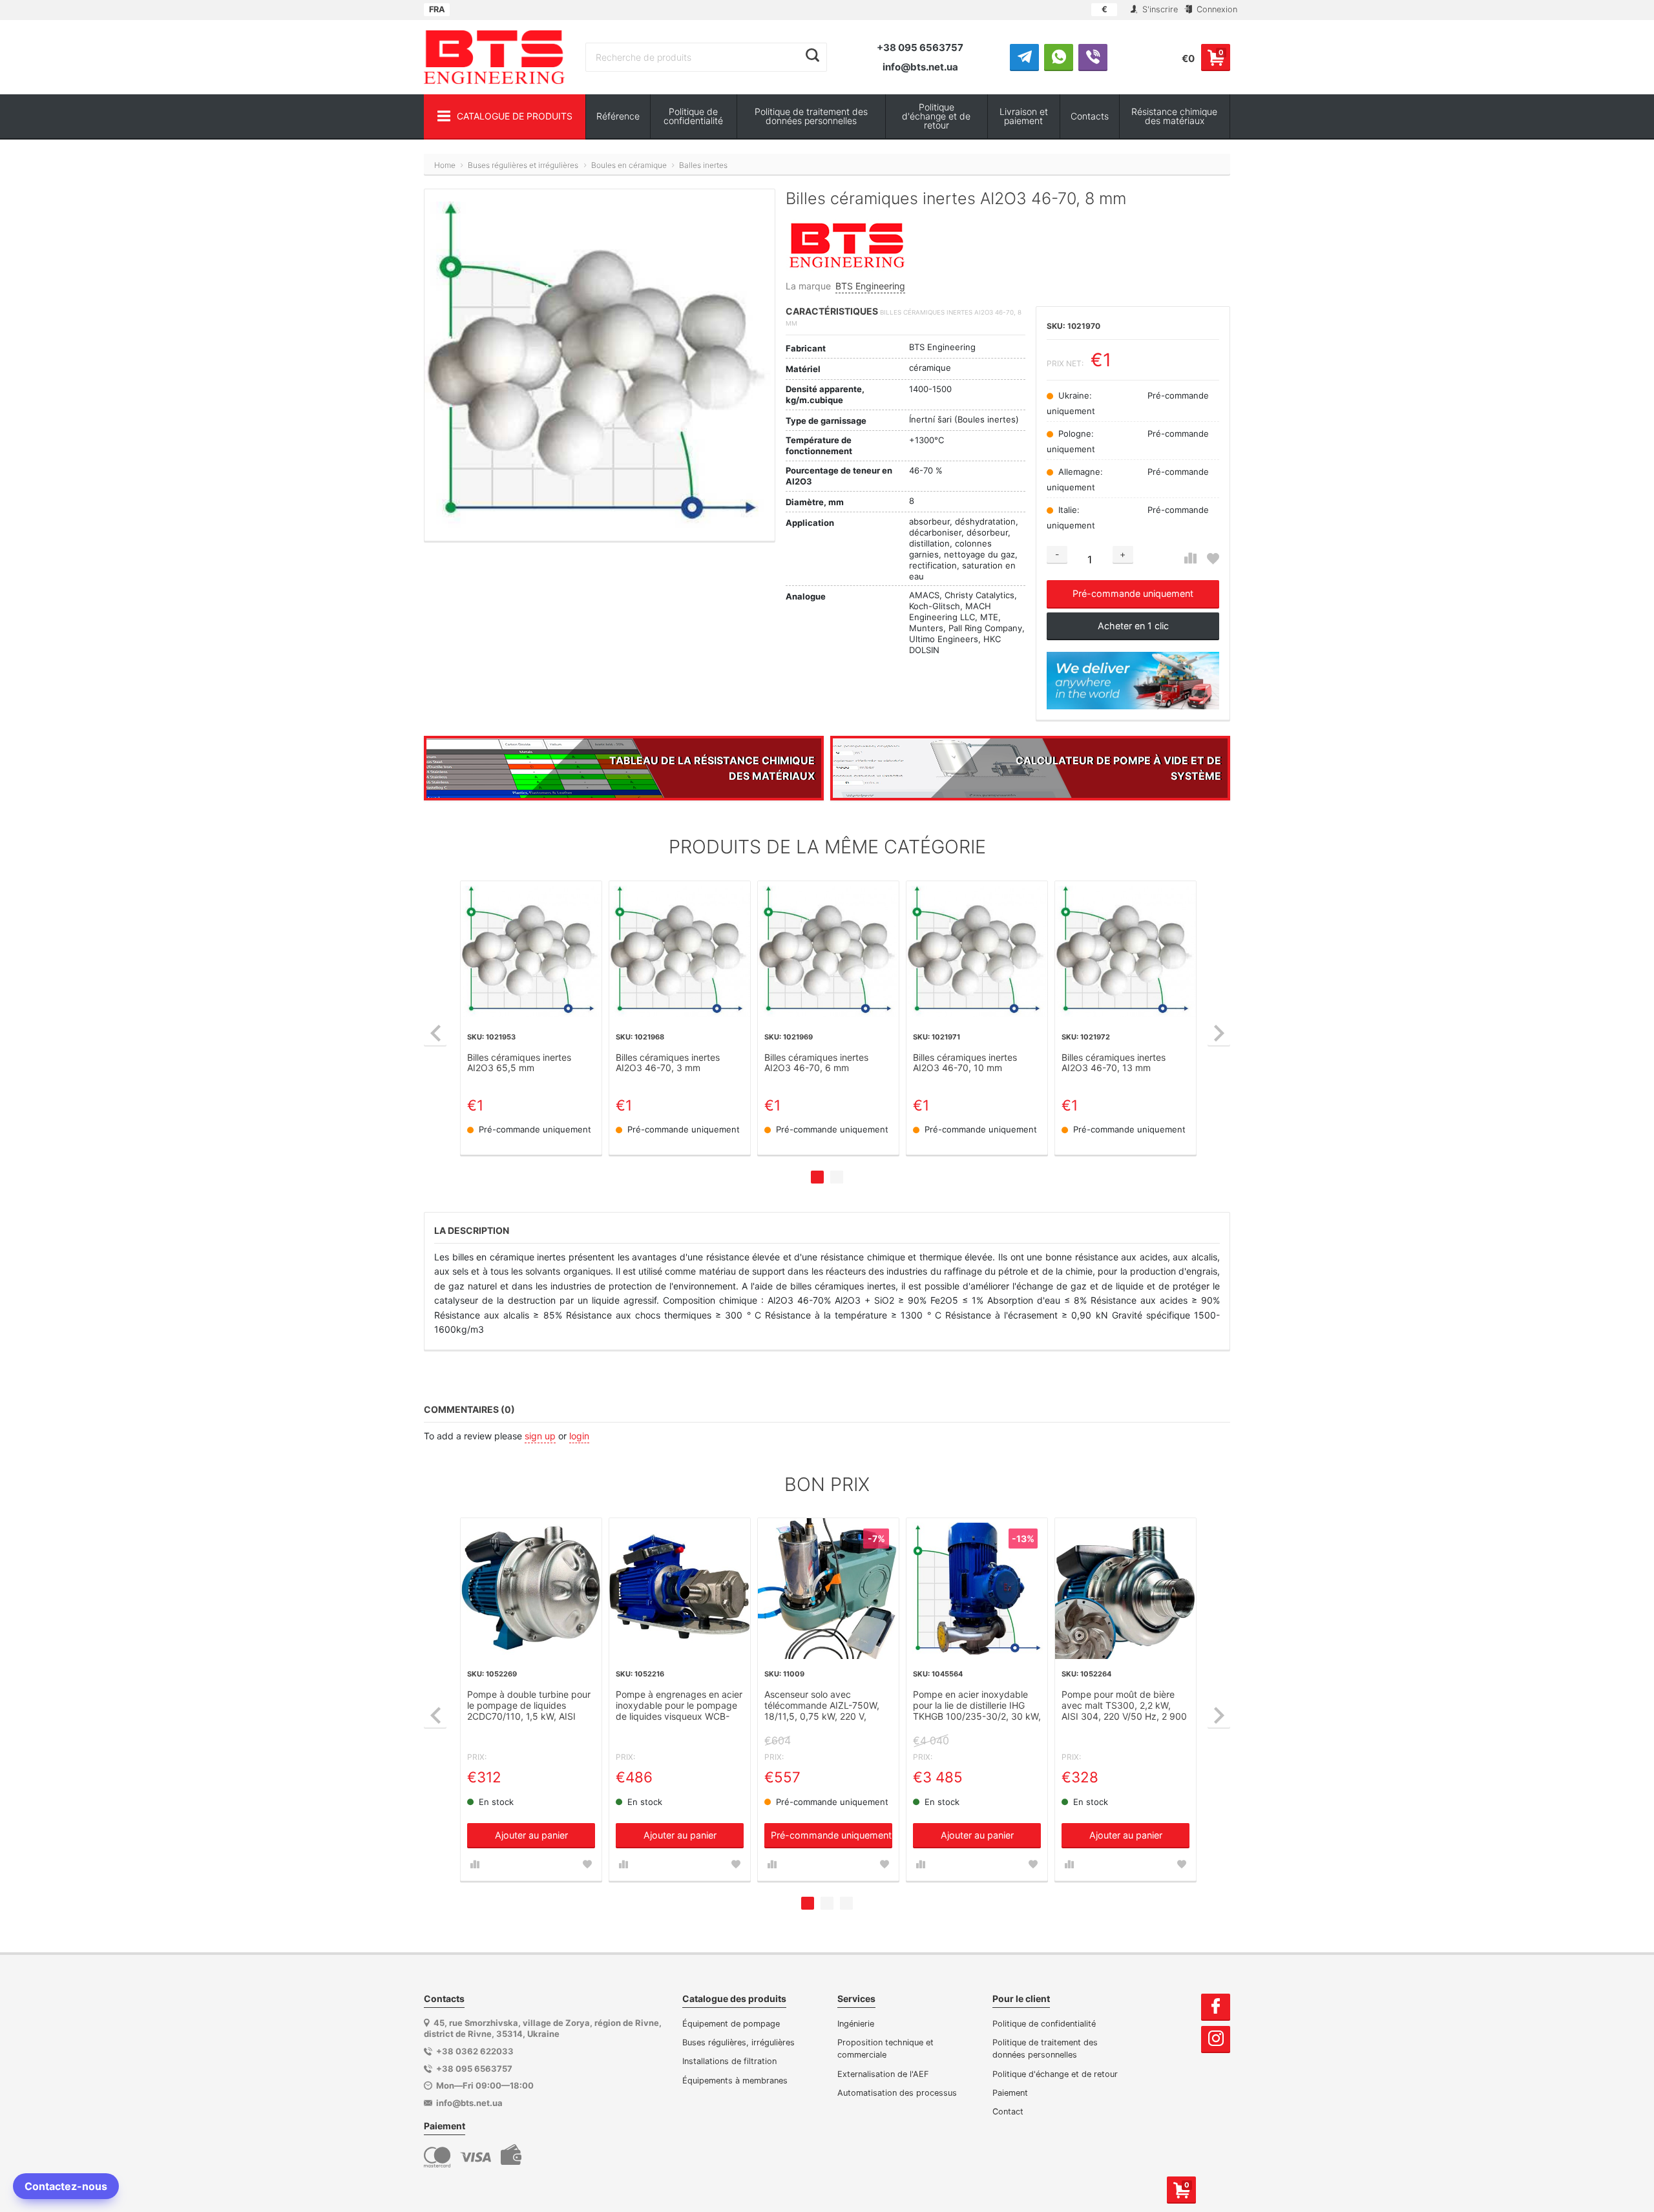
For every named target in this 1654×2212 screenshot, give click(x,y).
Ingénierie (856, 2024)
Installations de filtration (729, 2061)
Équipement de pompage (731, 2024)
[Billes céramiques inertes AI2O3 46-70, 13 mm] (1125, 952)
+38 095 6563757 (920, 47)
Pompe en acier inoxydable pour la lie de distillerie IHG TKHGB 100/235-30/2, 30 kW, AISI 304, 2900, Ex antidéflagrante (977, 1706)
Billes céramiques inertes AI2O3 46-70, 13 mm (1114, 1063)
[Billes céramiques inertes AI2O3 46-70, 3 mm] (680, 952)
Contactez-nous (66, 2186)
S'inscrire (1159, 9)
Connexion (1216, 9)
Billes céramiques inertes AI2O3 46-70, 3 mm (668, 1063)
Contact (1008, 2112)
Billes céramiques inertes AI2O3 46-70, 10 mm (965, 1063)
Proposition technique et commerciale (885, 2049)
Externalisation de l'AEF (883, 2074)
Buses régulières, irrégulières (738, 2042)
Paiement (1010, 2093)
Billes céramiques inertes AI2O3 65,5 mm (519, 1063)
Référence (618, 116)
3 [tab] (846, 1903)
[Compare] (1190, 558)
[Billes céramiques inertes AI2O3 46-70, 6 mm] (828, 952)
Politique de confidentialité (693, 116)
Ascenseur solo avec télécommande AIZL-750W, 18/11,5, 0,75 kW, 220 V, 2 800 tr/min (822, 1706)
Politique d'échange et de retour (936, 116)
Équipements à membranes (735, 2081)
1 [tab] (817, 1177)
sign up (540, 1436)
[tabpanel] (531, 1018)
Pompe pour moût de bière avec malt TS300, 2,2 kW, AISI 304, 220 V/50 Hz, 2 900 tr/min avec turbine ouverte (1124, 1706)
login (579, 1436)
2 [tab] (837, 1177)
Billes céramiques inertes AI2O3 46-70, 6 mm (816, 1063)
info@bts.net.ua (920, 67)
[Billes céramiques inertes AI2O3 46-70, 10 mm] (977, 952)
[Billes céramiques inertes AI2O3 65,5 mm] (531, 952)
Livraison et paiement (1024, 116)
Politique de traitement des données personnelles (811, 116)
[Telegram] (1024, 57)
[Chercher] (812, 56)
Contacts (1090, 116)
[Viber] (1093, 57)
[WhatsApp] (1059, 57)
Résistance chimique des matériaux (1174, 116)
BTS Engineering (870, 286)
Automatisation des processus (897, 2093)
